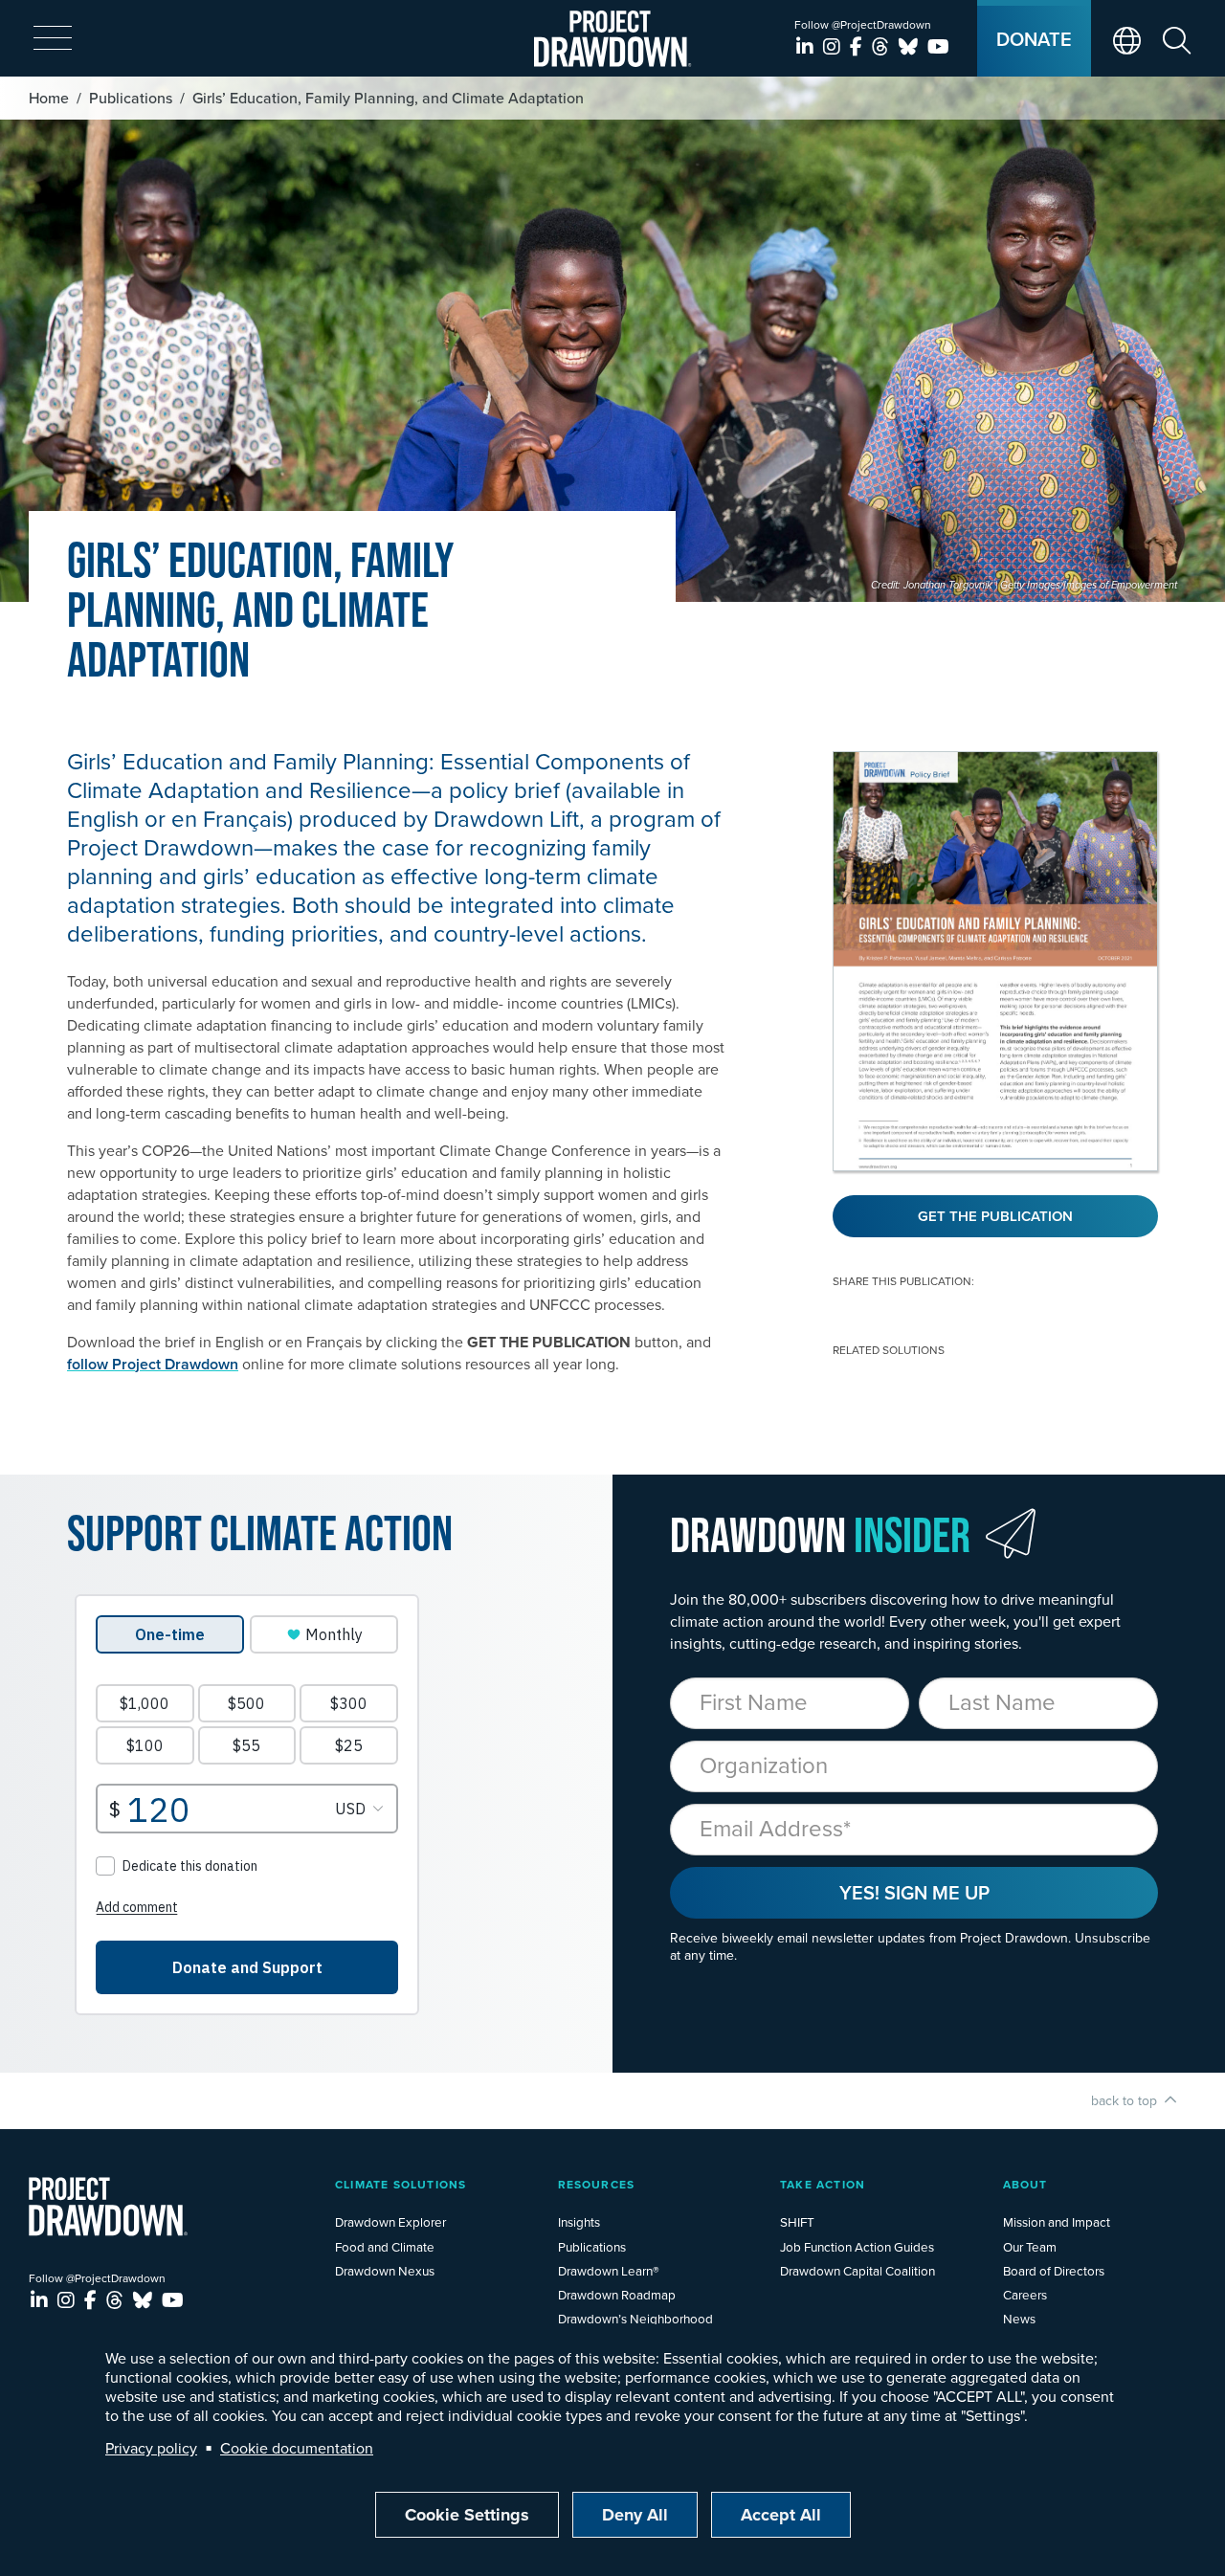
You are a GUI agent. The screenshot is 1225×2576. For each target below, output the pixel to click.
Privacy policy (151, 2448)
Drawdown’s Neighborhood (635, 2318)
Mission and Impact (1057, 2221)
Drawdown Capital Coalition (857, 2270)
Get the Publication (995, 1216)
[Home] (613, 39)
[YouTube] (938, 46)
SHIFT (797, 2221)
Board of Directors (1054, 2270)
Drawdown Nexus (385, 2270)
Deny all (635, 2515)
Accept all (781, 2515)
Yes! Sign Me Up (914, 1892)
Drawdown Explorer (390, 2221)
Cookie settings (467, 2515)
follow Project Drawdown (153, 1364)
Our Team (1030, 2246)
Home (49, 98)
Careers (1025, 2294)
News (1019, 2318)
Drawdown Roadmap (617, 2294)
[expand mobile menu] (53, 39)
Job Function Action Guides (857, 2246)
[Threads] (883, 46)
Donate (1034, 39)
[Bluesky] (911, 46)
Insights (579, 2221)
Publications (131, 98)
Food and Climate (385, 2246)
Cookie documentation (297, 2448)
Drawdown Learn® (609, 2270)
